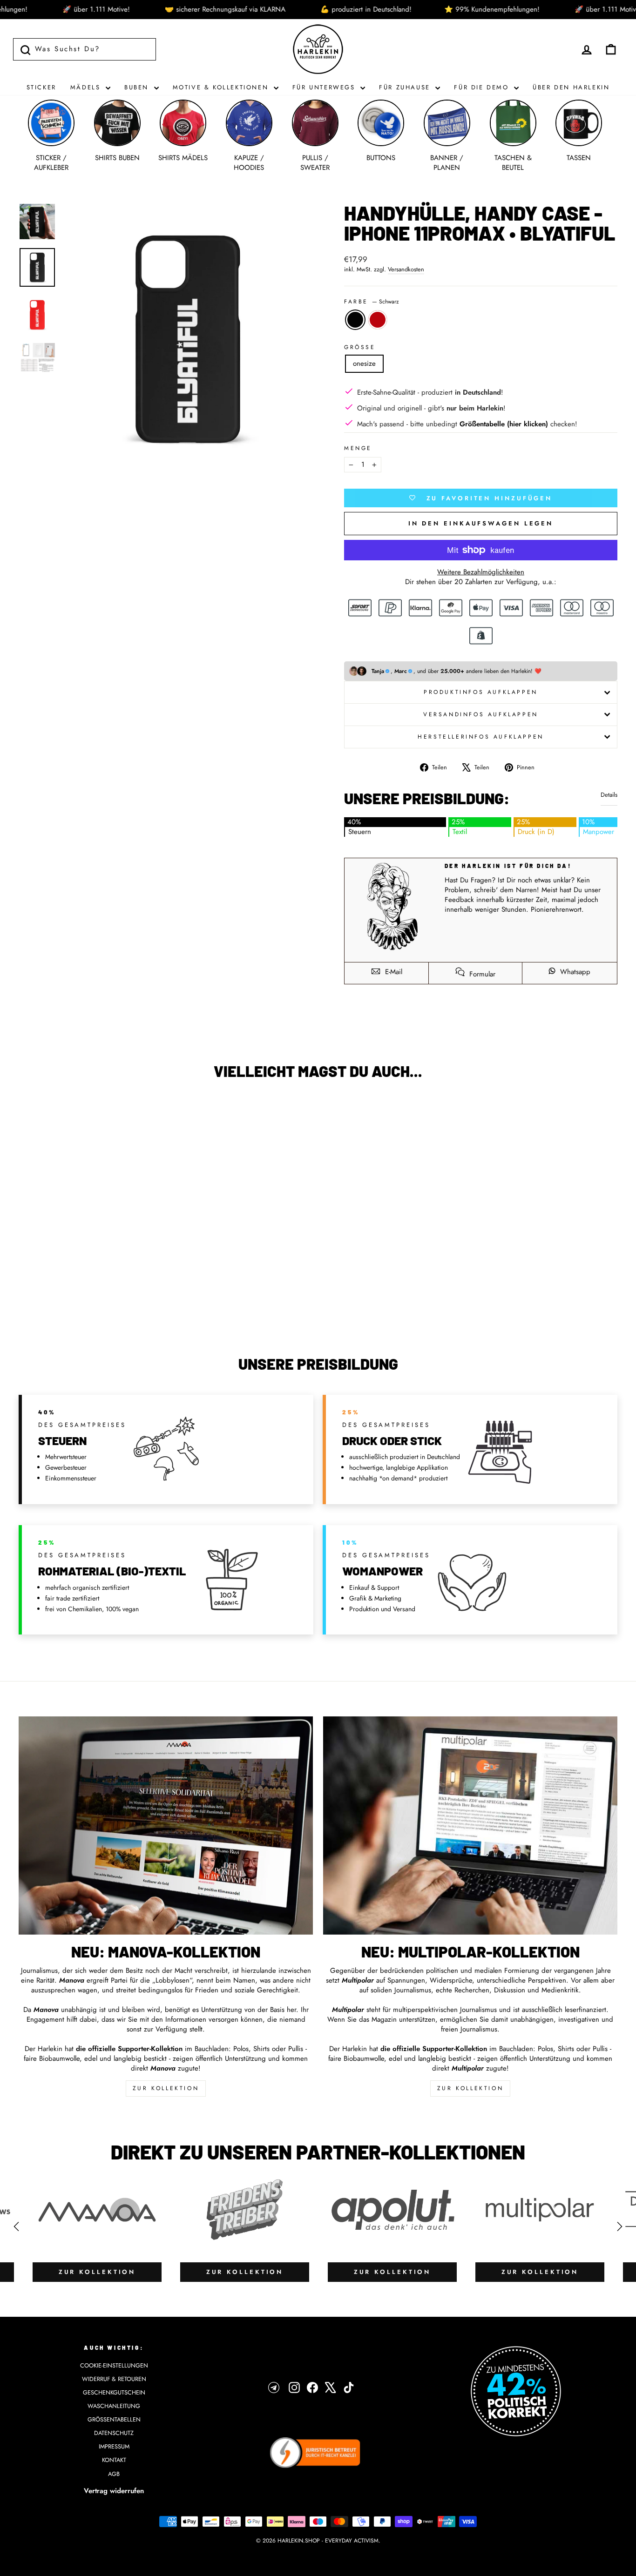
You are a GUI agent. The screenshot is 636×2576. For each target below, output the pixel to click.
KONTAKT (114, 2460)
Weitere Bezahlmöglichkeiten (481, 572)
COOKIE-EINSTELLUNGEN (114, 2365)
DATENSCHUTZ (114, 2433)
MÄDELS (87, 87)
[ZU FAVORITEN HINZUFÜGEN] (30, 1114)
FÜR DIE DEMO (483, 87)
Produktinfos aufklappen (481, 692)
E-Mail (392, 972)
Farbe (372, 302)
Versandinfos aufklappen (481, 714)
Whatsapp (574, 972)
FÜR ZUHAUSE (406, 87)
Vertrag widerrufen (114, 2491)
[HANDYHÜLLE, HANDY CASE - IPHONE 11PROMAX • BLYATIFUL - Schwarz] (84, 1301)
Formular (481, 974)
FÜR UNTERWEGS (325, 87)
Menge (358, 448)
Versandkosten (406, 269)
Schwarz (355, 320)
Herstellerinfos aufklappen (481, 737)
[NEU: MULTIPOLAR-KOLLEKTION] (470, 1826)
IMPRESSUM (114, 2446)
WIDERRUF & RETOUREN (114, 2379)
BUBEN (138, 87)
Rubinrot (378, 320)
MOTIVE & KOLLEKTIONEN (222, 87)
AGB (114, 2474)
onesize (364, 363)
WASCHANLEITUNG (114, 2406)
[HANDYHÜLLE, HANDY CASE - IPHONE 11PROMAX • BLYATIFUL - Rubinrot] (96, 1301)
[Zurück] (16, 2226)
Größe (360, 347)
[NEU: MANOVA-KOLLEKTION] (166, 1826)
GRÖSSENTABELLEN (114, 2419)
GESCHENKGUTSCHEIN (114, 2392)
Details (609, 795)
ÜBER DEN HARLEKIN (571, 87)
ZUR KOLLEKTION (166, 2088)
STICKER (41, 87)
